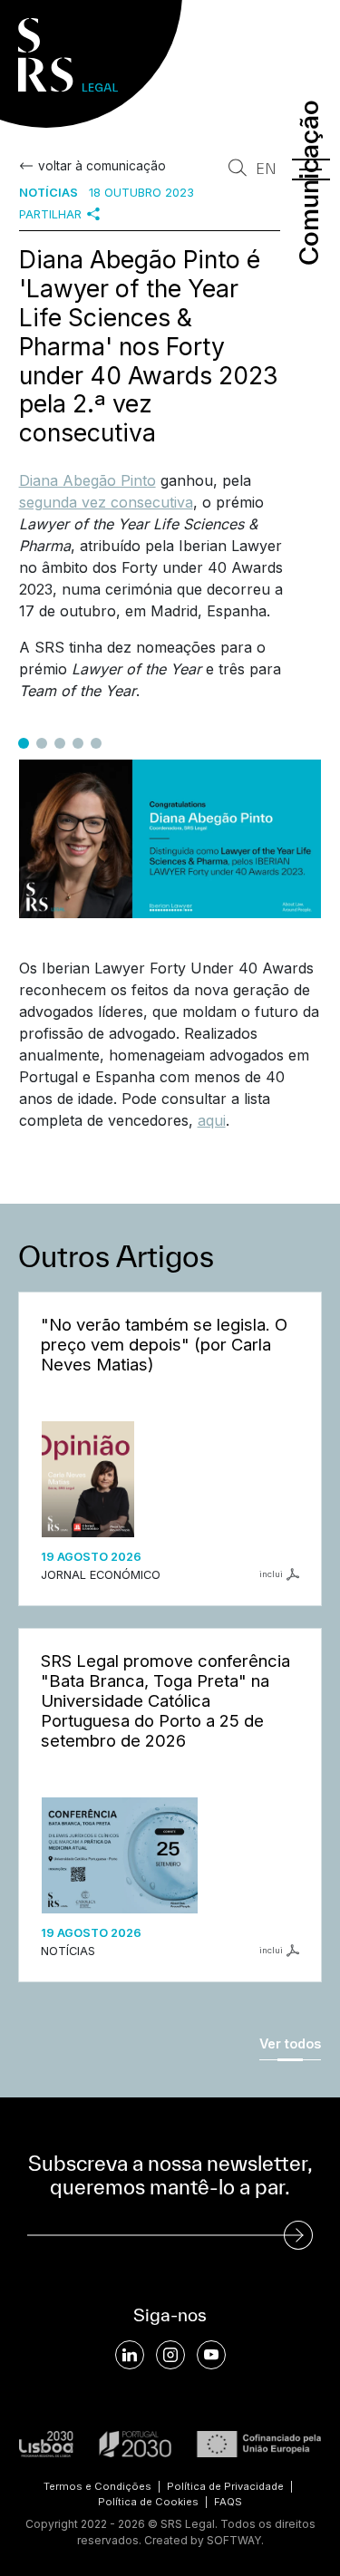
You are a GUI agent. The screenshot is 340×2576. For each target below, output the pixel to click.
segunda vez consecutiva (106, 502)
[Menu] (311, 169)
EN (266, 169)
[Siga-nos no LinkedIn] (130, 2355)
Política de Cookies (148, 2502)
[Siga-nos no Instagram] (170, 2355)
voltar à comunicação (102, 166)
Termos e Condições (97, 2486)
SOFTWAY (234, 2540)
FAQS (228, 2502)
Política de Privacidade (225, 2486)
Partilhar (50, 214)
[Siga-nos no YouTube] (211, 2355)
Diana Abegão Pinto (87, 480)
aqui (212, 1120)
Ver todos (290, 2043)
